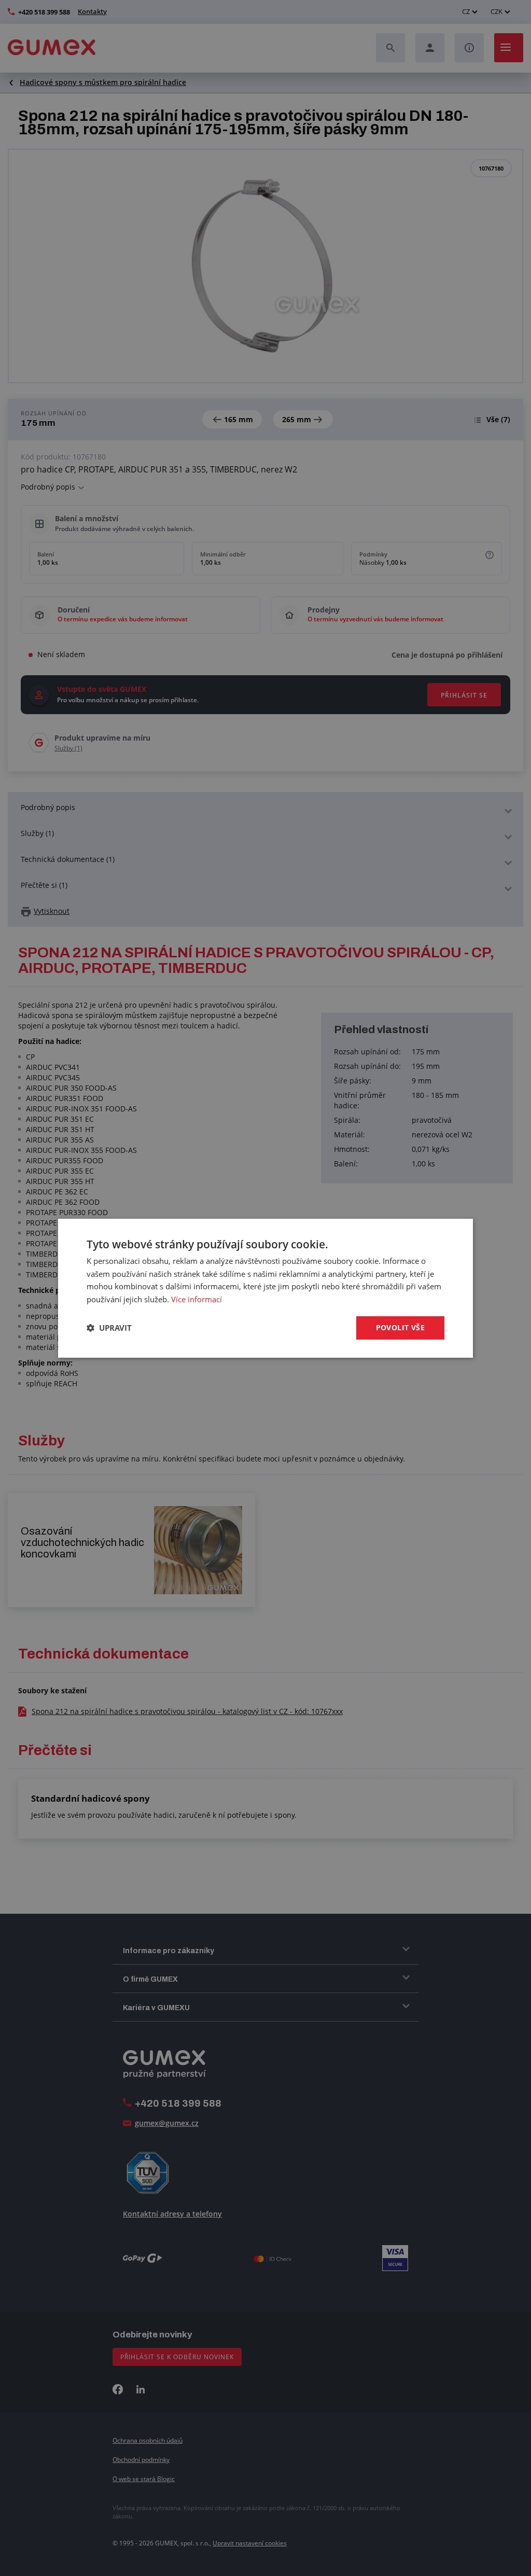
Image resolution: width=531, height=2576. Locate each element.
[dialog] (265, 1288)
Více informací (197, 1299)
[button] (109, 1328)
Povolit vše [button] (400, 1327)
